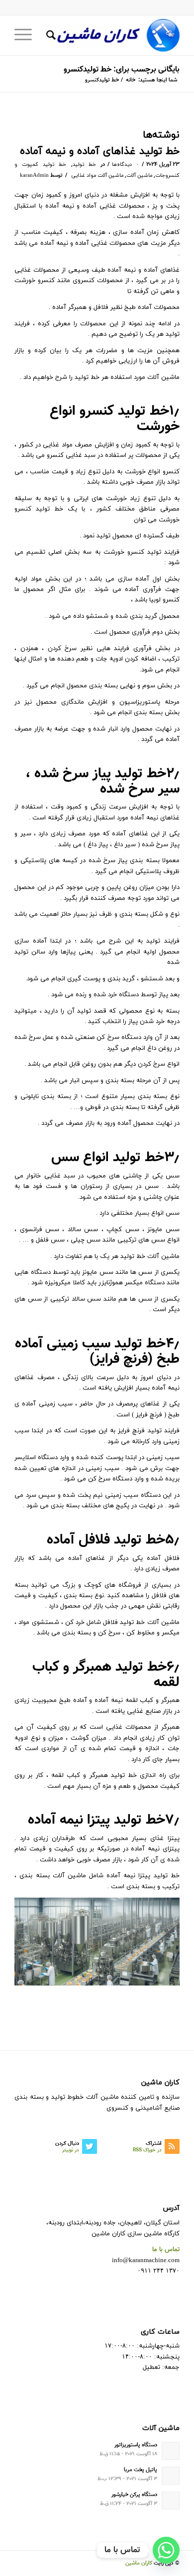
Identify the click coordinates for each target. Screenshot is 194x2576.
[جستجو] (49, 35)
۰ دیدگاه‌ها (126, 165)
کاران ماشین (139, 2563)
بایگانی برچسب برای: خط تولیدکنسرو (122, 70)
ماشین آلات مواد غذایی (97, 176)
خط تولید (84, 165)
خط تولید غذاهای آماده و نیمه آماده (100, 151)
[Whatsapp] (166, 2550)
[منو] (26, 35)
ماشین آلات (139, 176)
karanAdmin (34, 176)
